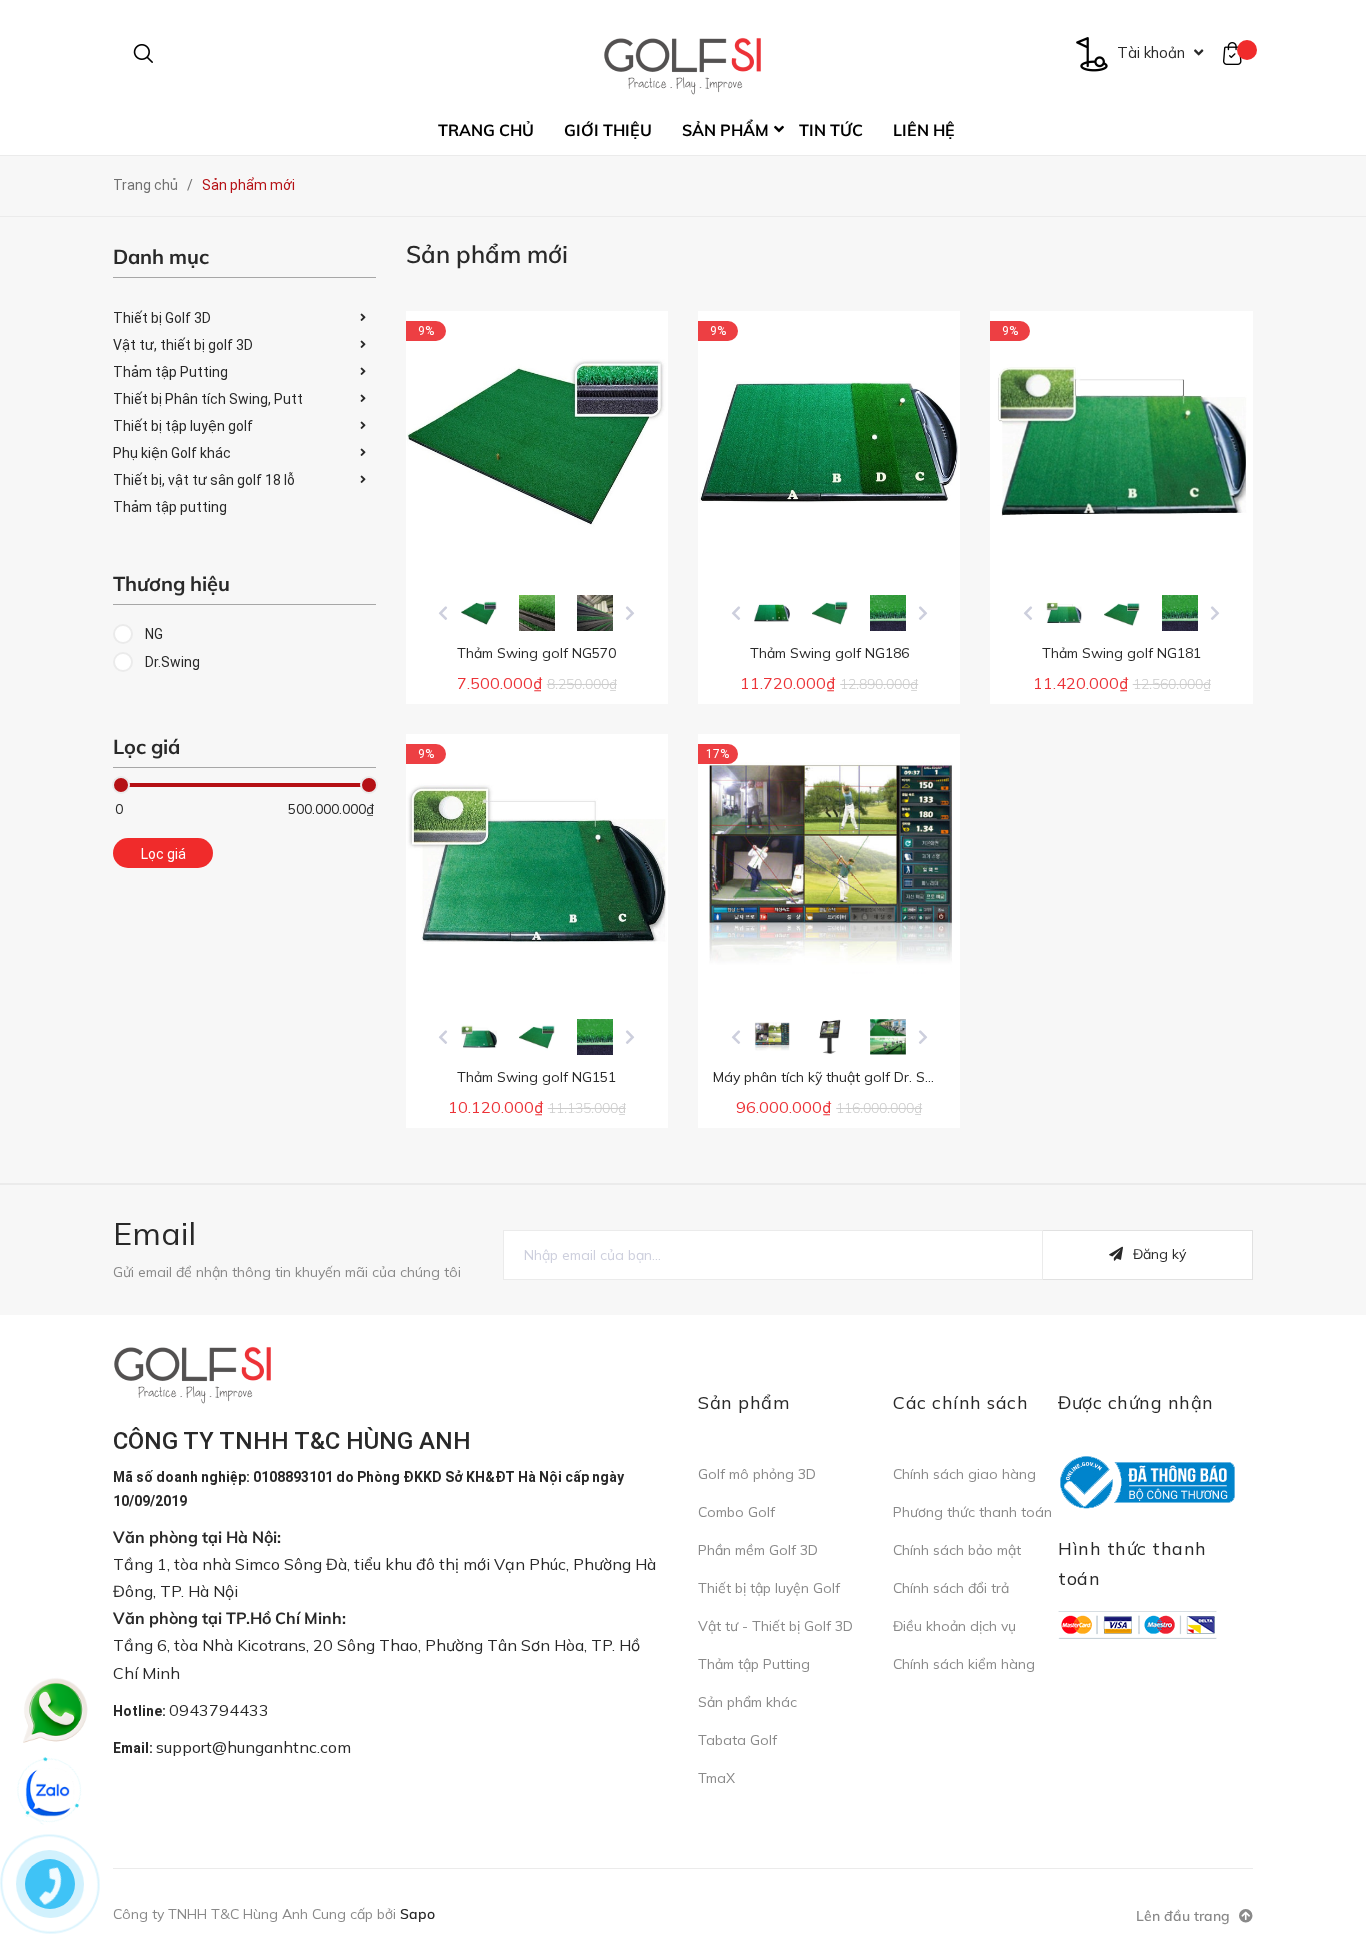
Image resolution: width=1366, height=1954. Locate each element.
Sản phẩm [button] (743, 1402)
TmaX (716, 1778)
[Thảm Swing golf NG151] (537, 865)
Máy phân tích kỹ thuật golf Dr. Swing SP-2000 (865, 1077)
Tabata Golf (737, 1740)
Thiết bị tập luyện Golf (769, 1588)
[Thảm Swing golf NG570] (537, 442)
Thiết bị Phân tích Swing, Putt (208, 399)
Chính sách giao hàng (964, 1474)
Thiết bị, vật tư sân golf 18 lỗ (204, 480)
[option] (479, 613)
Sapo (417, 1914)
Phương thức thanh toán (972, 1512)
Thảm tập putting (170, 507)
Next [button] (630, 613)
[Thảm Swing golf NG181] (1121, 442)
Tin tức (831, 130)
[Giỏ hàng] (1238, 52)
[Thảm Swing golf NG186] (829, 442)
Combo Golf (736, 1512)
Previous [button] (443, 613)
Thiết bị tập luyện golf (183, 426)
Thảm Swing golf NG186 (829, 653)
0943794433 (219, 1710)
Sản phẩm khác (747, 1702)
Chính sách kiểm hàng (964, 1664)
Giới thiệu (608, 130)
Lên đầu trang (1185, 1916)
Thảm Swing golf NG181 (1121, 653)
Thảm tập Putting (170, 372)
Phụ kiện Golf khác (172, 453)
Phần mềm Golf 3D (758, 1550)
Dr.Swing (171, 662)
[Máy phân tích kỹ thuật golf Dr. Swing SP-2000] (829, 865)
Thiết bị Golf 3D (162, 318)
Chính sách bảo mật (957, 1550)
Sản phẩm (725, 130)
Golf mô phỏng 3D (757, 1474)
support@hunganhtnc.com (253, 1747)
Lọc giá (163, 854)
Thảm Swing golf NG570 (536, 653)
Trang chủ (486, 130)
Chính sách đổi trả (951, 1588)
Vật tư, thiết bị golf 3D (183, 345)
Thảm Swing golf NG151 (536, 1077)
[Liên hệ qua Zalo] (50, 1792)
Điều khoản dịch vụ (954, 1626)
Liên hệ (924, 130)
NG (152, 634)
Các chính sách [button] (960, 1402)
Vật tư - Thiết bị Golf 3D (775, 1626)
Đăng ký (1159, 1254)
